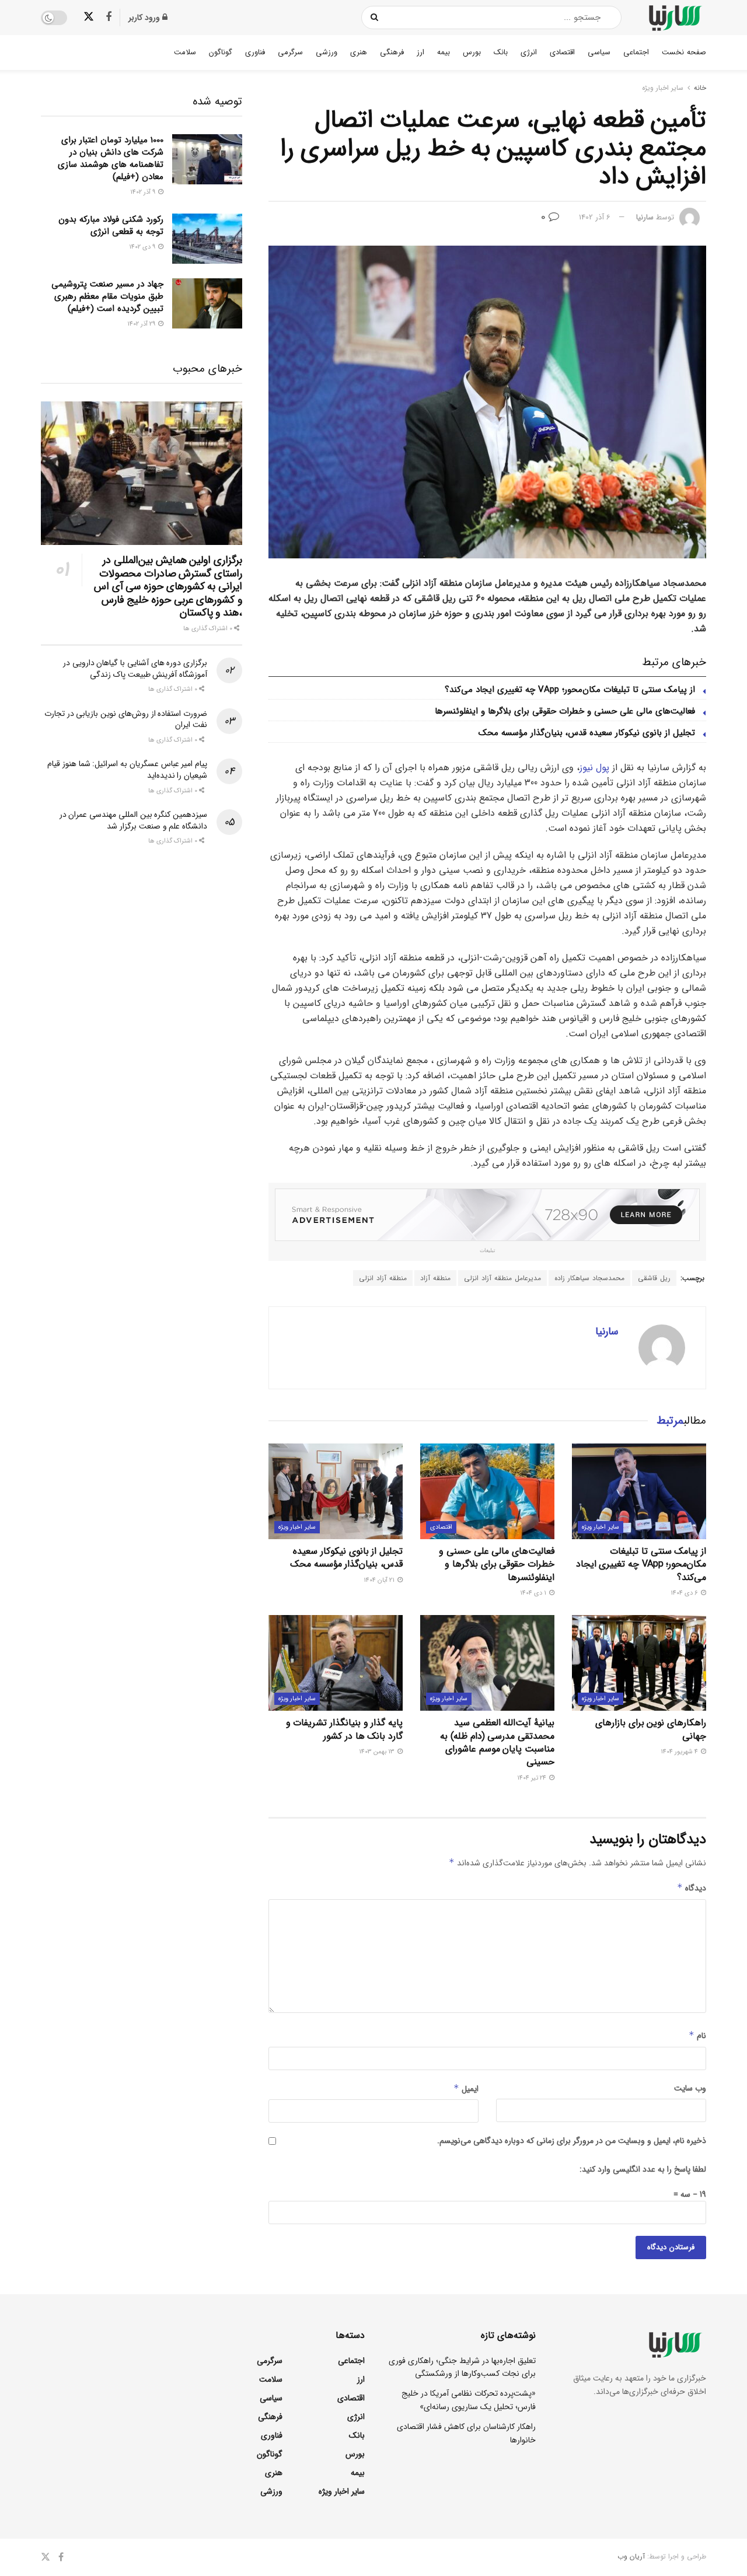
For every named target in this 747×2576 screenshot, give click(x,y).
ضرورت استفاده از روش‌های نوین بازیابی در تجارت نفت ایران (126, 719)
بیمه (444, 52)
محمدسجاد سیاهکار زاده (589, 1278)
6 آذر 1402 (595, 217)
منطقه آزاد (435, 1278)
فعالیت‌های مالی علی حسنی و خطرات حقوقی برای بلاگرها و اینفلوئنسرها (565, 711)
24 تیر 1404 (533, 1778)
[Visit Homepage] (674, 18)
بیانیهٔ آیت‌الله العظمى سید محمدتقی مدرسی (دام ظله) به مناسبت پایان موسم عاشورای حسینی (497, 1742)
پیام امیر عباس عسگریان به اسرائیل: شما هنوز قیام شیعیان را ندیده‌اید (127, 770)
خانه (700, 88)
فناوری (255, 52)
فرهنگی (392, 52)
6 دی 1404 (685, 1593)
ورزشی (327, 52)
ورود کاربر (145, 18)
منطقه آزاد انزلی (383, 1278)
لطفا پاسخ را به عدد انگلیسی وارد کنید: (643, 2169)
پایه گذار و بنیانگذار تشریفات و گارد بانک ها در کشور (344, 1729)
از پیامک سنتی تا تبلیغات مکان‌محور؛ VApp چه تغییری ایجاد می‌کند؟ (570, 690)
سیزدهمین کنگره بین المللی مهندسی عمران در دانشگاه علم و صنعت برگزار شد (133, 820)
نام (697, 2036)
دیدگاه (692, 1888)
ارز (420, 52)
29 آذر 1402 (142, 324)
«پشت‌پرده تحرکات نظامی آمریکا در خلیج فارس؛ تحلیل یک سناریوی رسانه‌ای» (469, 2400)
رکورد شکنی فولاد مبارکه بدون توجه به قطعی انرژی (111, 226)
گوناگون (221, 52)
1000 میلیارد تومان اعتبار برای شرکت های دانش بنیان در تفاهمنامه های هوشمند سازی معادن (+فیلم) (111, 158)
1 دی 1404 (534, 1593)
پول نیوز (594, 768)
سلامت (185, 52)
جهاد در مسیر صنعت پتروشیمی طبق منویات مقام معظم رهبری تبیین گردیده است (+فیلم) (107, 296)
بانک (501, 52)
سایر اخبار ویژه (663, 88)
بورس (472, 52)
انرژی (529, 52)
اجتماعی (636, 52)
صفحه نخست (684, 52)
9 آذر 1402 (144, 192)
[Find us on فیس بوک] (109, 18)
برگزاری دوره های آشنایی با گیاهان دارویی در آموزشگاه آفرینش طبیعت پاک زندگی (135, 669)
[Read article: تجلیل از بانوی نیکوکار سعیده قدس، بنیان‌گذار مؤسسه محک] (336, 1491)
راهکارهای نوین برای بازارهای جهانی (651, 1729)
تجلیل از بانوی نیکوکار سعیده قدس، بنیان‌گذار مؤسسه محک (587, 733)
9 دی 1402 (143, 247)
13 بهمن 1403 (378, 1752)
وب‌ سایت (690, 2088)
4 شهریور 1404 (680, 1752)
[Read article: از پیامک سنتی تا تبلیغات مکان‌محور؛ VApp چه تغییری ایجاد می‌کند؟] (639, 1491)
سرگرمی (290, 52)
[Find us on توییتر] (89, 17)
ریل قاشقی (654, 1278)
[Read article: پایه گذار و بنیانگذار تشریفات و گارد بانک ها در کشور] (336, 1663)
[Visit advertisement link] (487, 1215)
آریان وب (631, 2556)
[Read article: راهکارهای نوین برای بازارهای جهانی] (639, 1663)
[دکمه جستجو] (375, 18)
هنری (359, 52)
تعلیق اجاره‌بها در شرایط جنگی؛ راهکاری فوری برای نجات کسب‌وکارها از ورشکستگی (462, 2367)
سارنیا (645, 217)
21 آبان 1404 (380, 1580)
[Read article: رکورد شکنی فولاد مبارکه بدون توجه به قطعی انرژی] (207, 239)
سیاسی (599, 52)
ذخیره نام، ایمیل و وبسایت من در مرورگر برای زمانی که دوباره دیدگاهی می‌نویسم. (572, 2141)
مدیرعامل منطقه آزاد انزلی (502, 1278)
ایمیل (466, 2089)
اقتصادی (562, 52)
